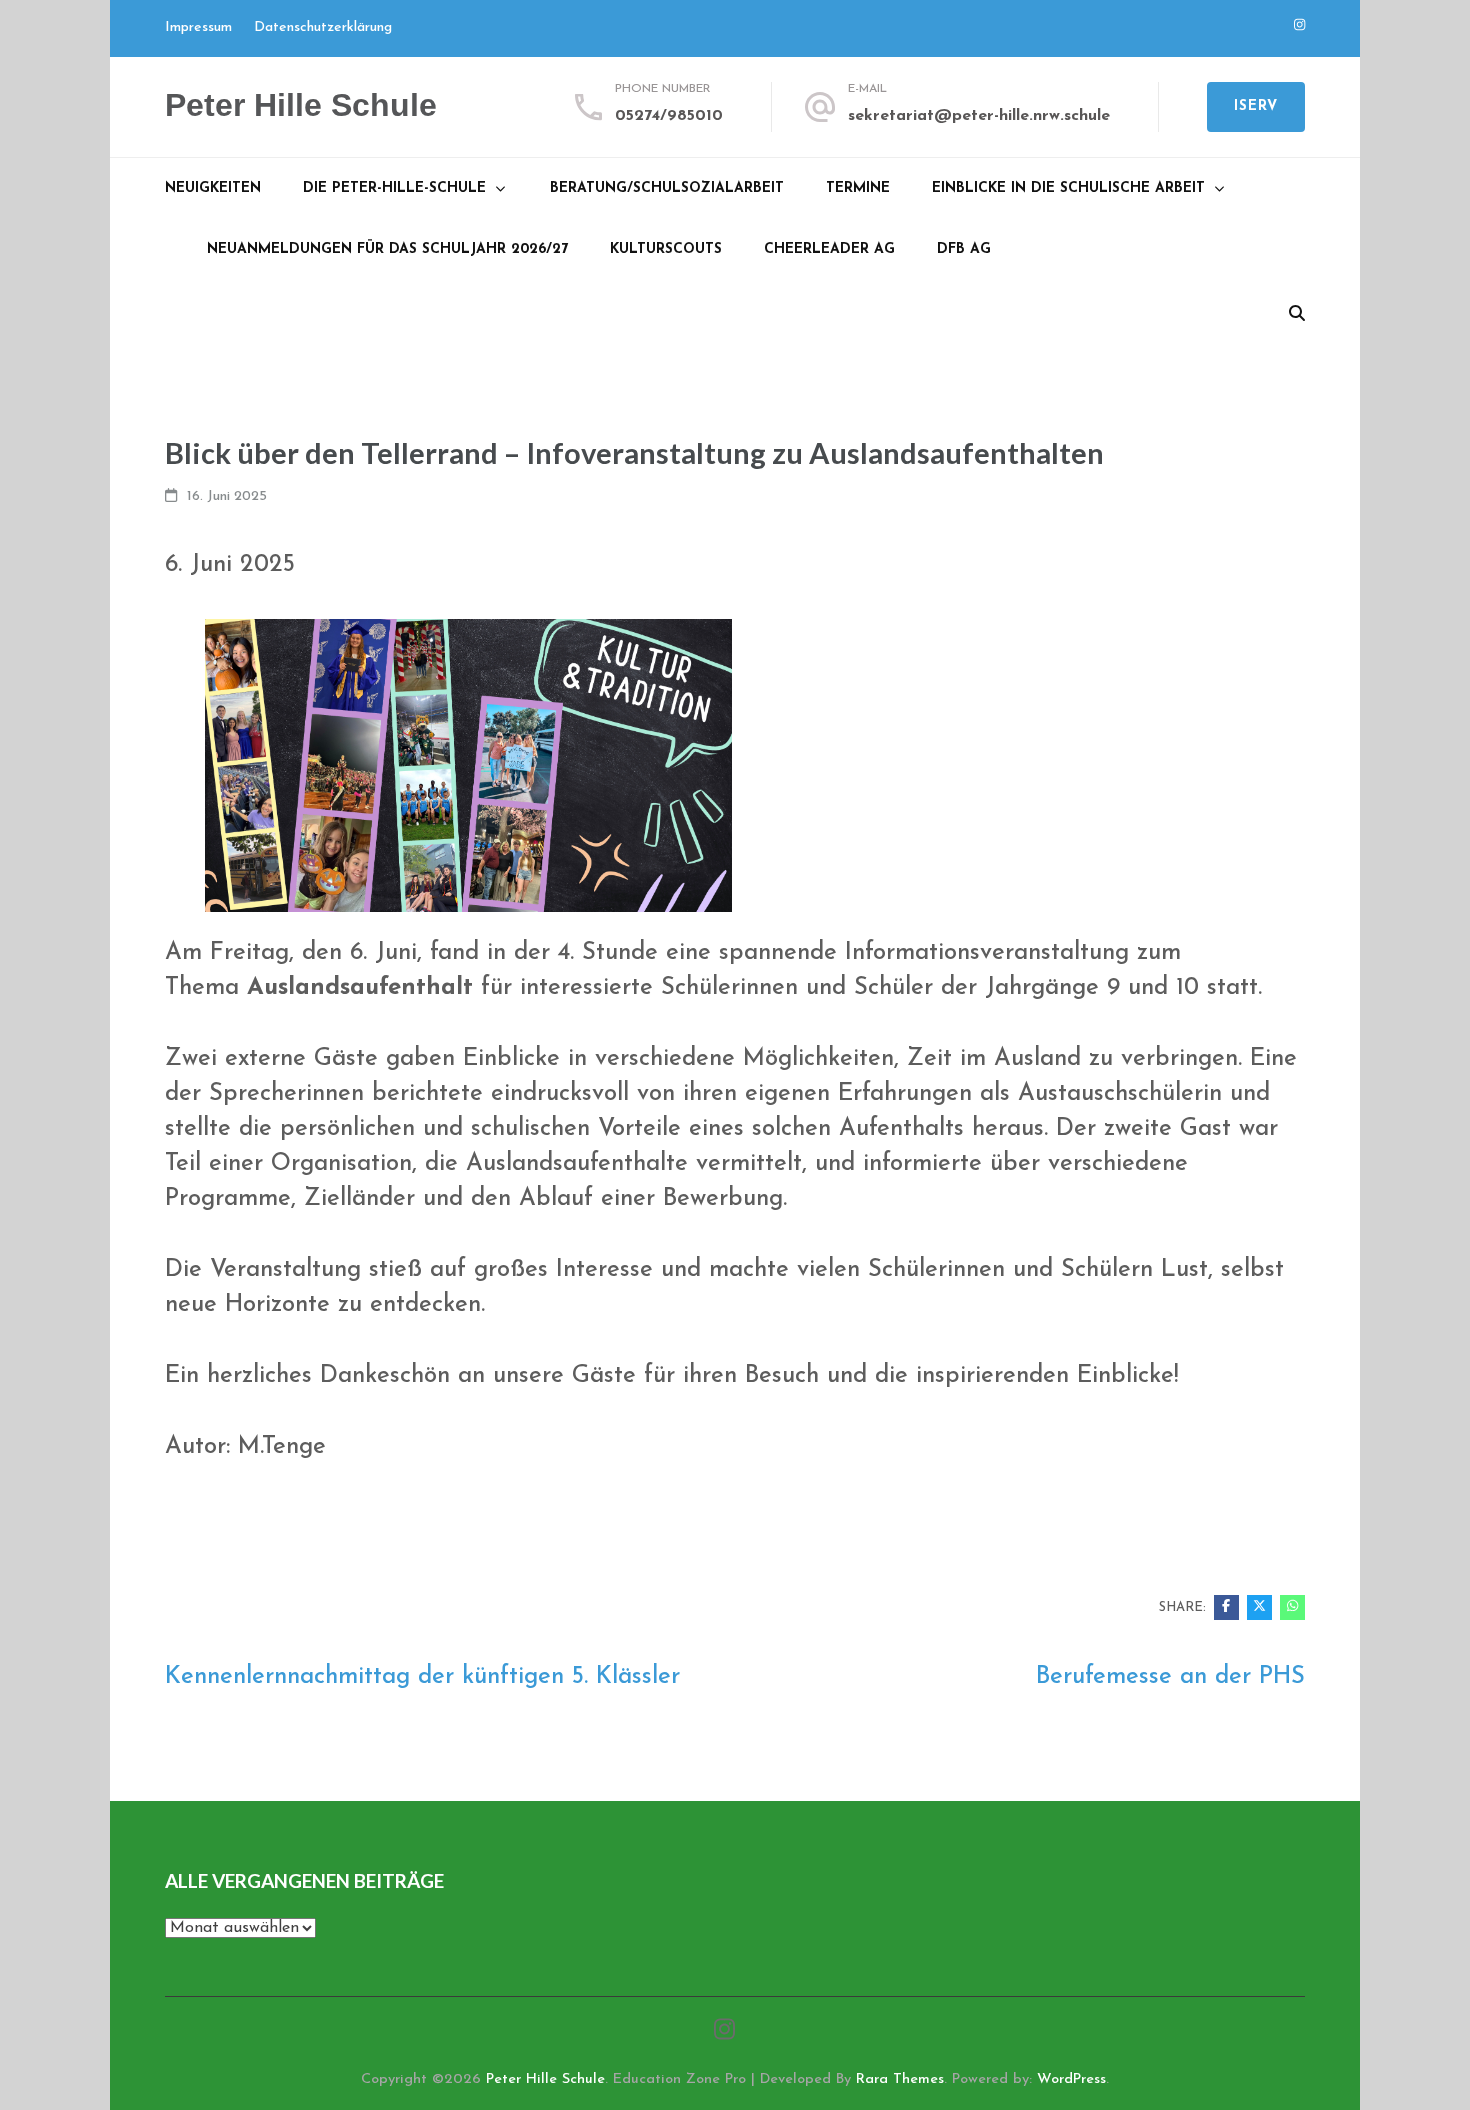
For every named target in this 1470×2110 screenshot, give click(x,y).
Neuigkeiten (213, 188)
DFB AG (964, 249)
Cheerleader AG (829, 249)
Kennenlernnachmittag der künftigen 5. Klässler (422, 1677)
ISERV (1256, 106)
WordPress (1071, 2079)
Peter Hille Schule (301, 105)
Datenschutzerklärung (323, 27)
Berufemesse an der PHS (1170, 1677)
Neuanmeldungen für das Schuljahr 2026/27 (387, 249)
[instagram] (1299, 25)
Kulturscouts (666, 249)
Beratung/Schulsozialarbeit (667, 188)
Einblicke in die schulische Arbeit (1068, 188)
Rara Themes (900, 2079)
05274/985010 (669, 116)
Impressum (198, 27)
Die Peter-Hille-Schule (394, 188)
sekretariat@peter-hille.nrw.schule (979, 116)
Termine (858, 188)
